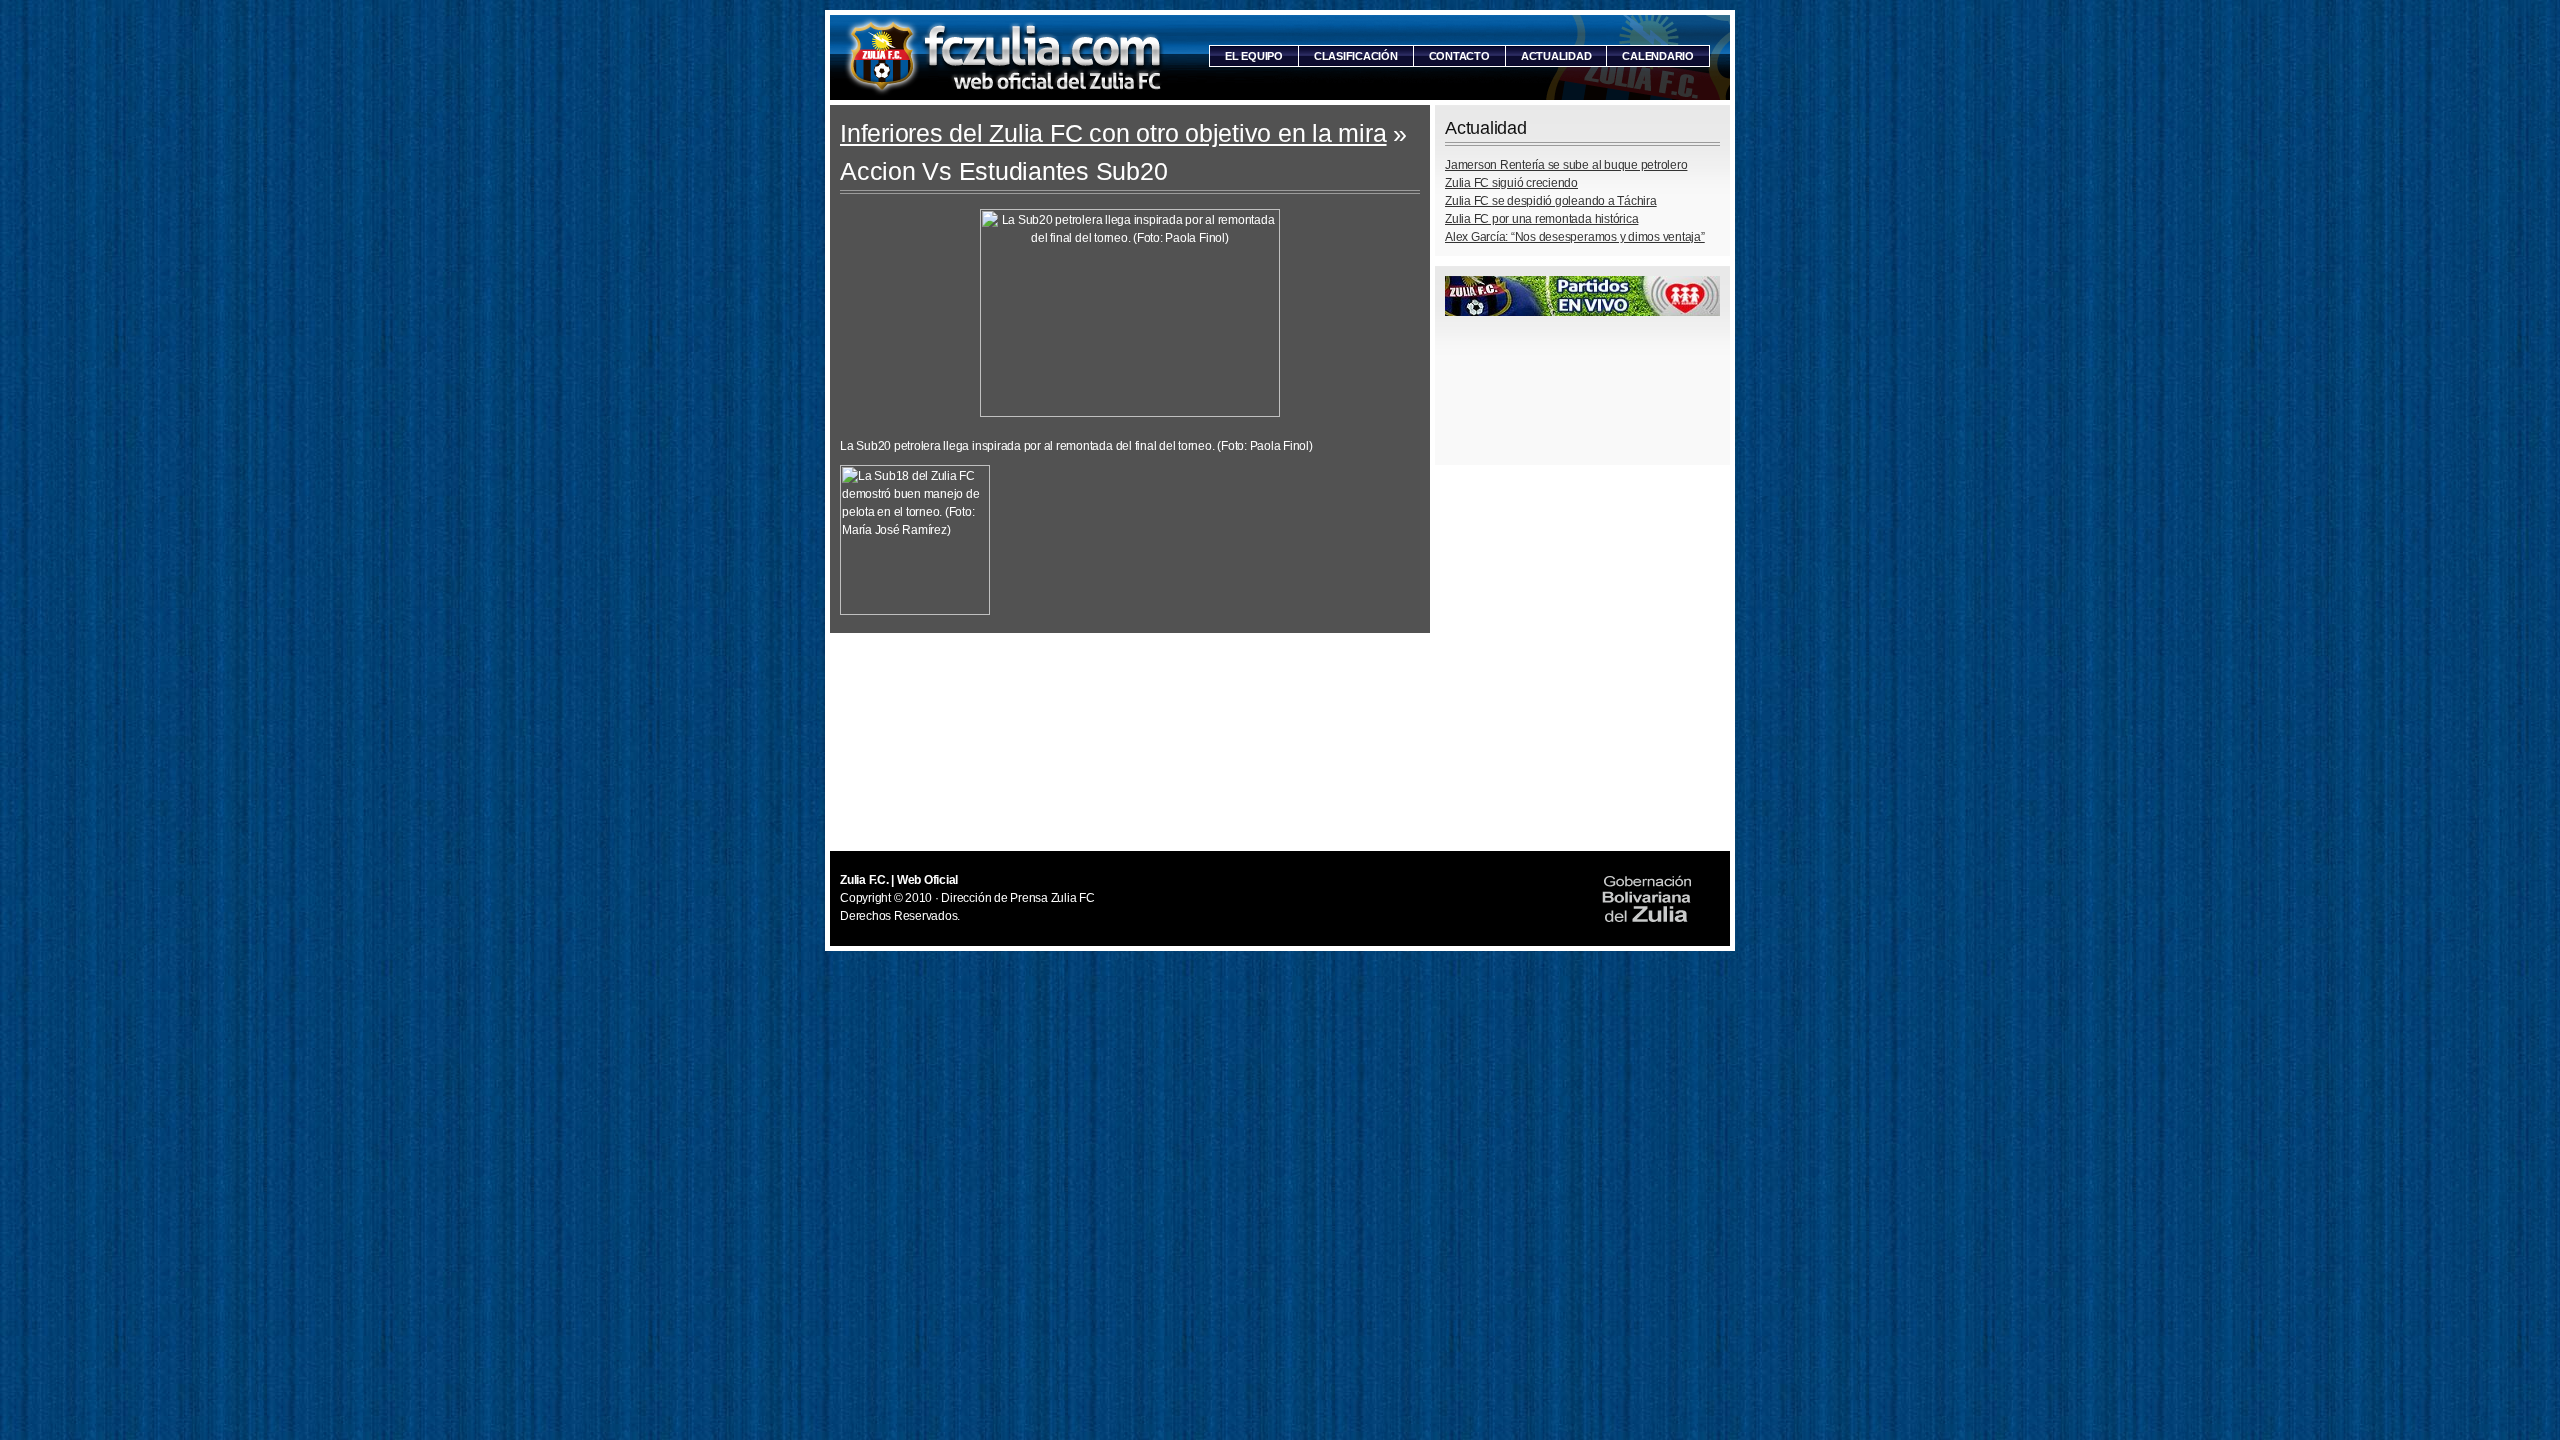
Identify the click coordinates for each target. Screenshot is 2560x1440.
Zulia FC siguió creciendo (1511, 183)
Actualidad (1556, 56)
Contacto (1459, 56)
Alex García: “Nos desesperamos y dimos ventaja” (1575, 237)
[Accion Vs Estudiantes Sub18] (915, 611)
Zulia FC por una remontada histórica (1541, 219)
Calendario (1658, 56)
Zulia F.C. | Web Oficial (1005, 57)
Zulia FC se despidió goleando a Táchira (1551, 201)
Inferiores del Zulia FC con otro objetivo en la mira (1113, 133)
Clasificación (1356, 56)
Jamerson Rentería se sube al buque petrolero (1566, 165)
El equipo (1254, 56)
